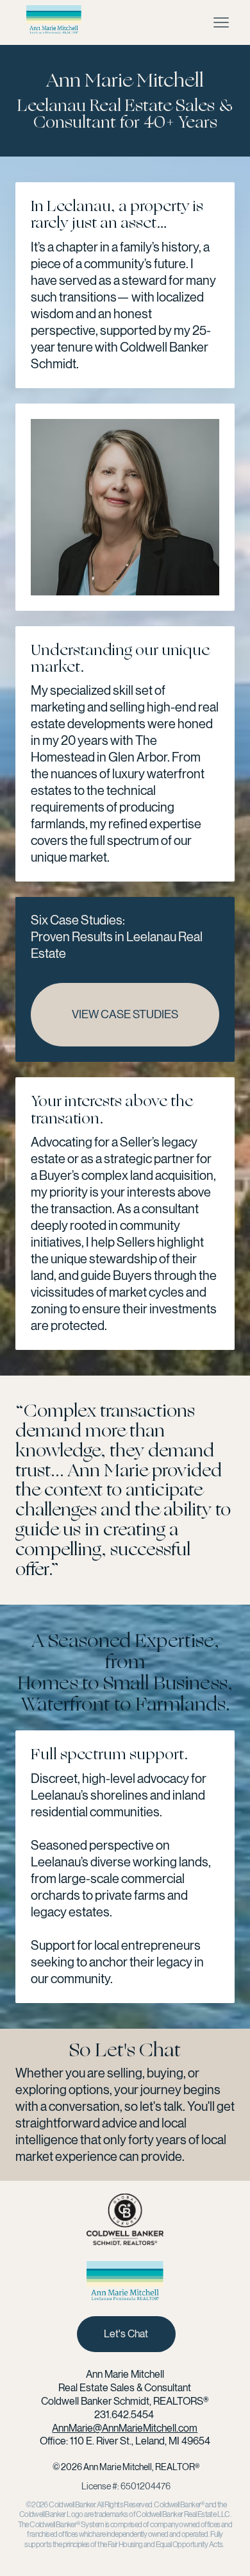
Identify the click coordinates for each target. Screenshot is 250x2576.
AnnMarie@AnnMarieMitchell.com (125, 2428)
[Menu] (221, 22)
